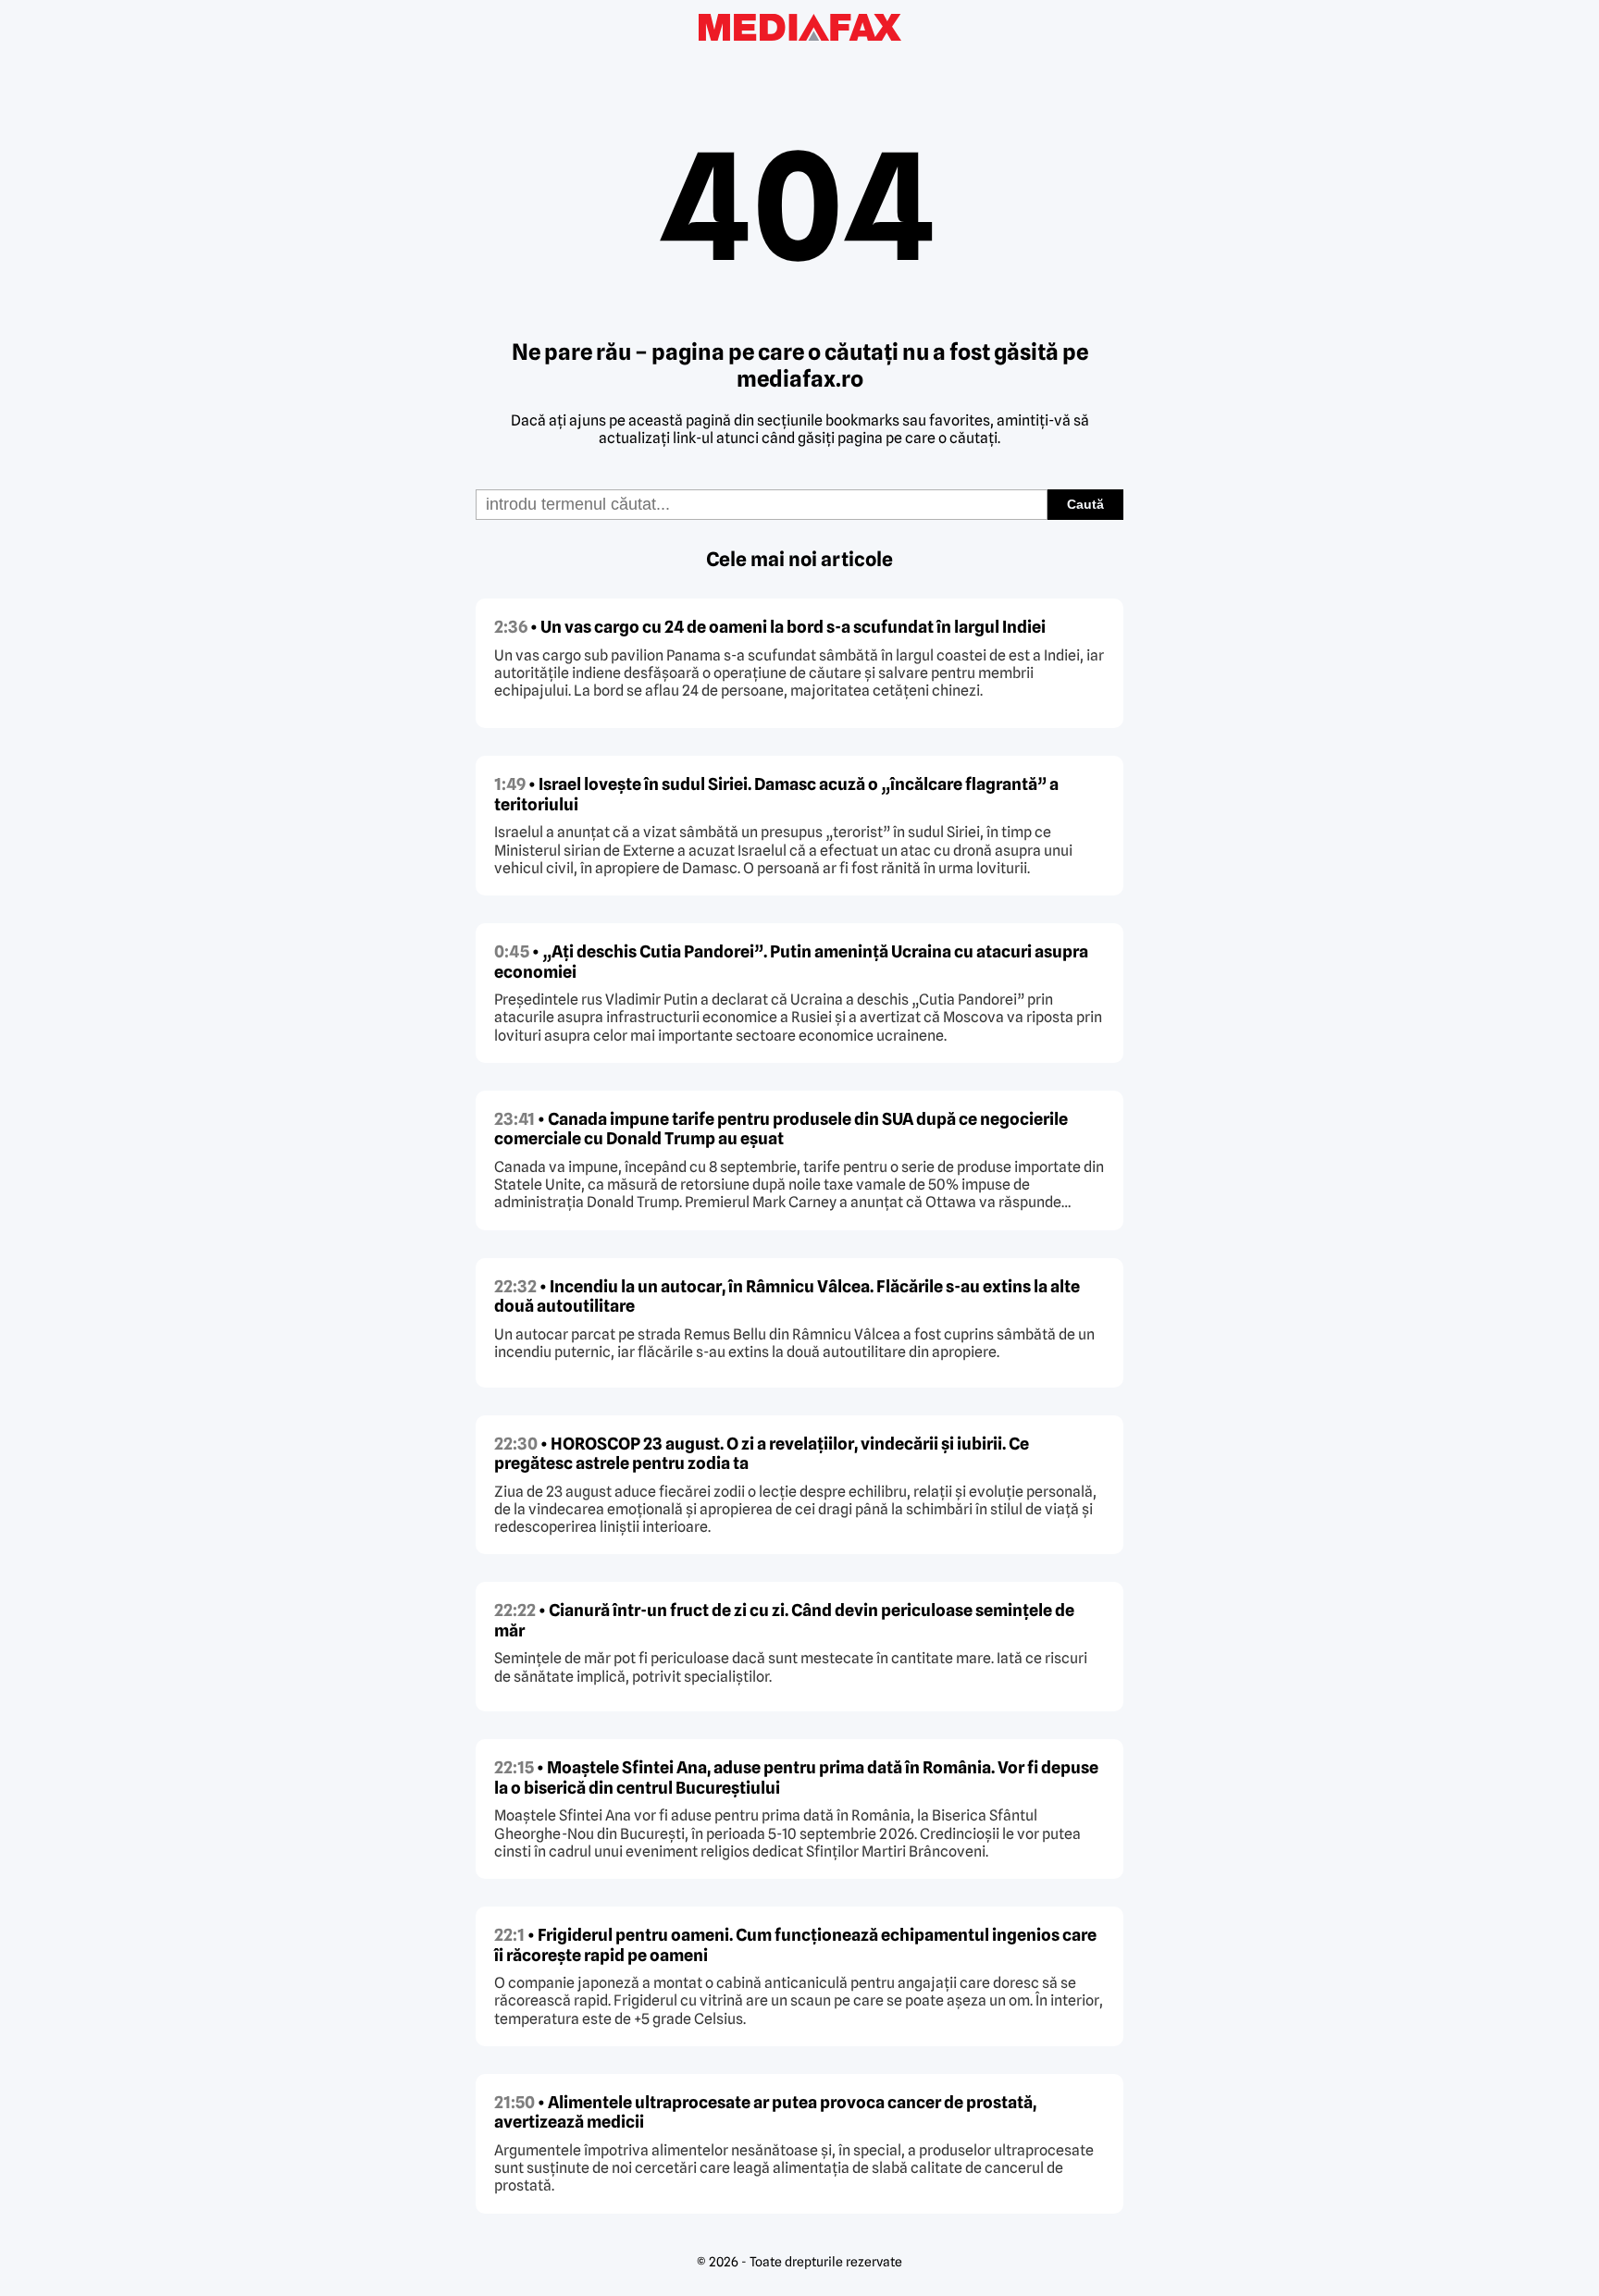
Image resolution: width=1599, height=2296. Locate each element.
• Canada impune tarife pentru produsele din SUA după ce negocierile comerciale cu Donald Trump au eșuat (781, 1129)
